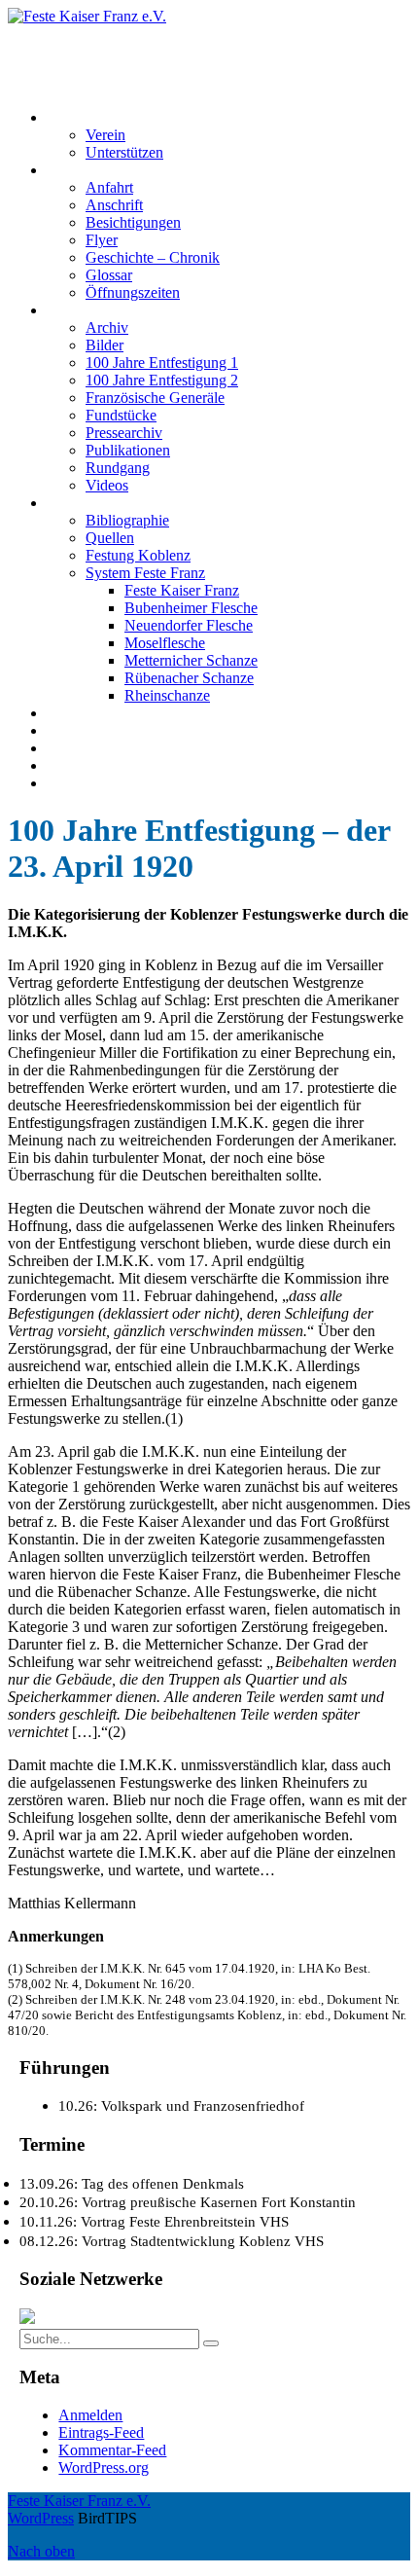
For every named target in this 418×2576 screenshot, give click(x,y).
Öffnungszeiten (133, 292)
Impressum (80, 748)
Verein (105, 135)
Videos (107, 485)
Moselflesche (165, 643)
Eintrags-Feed (101, 2432)
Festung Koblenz (99, 503)
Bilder (104, 345)
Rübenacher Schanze (189, 678)
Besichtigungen (133, 222)
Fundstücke (121, 415)
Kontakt (71, 730)
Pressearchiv (124, 433)
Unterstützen (124, 152)
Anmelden (90, 2415)
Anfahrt (109, 187)
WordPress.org (104, 2467)
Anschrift (114, 205)
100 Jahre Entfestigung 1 (162, 363)
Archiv (107, 327)
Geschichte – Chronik (153, 257)
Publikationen (128, 450)
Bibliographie (127, 520)
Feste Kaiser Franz (182, 590)
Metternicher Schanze (191, 660)
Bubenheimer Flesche (191, 608)
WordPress (41, 2518)
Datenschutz (85, 765)
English (70, 783)
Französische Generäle (155, 398)
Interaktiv (76, 310)
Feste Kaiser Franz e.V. (79, 34)
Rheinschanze (167, 695)
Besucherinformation (111, 170)
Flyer (102, 240)
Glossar (109, 275)
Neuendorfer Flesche (189, 625)
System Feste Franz (145, 573)
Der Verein (80, 117)
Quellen (110, 538)
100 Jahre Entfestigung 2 (162, 380)
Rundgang (118, 468)
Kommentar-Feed (112, 2450)
